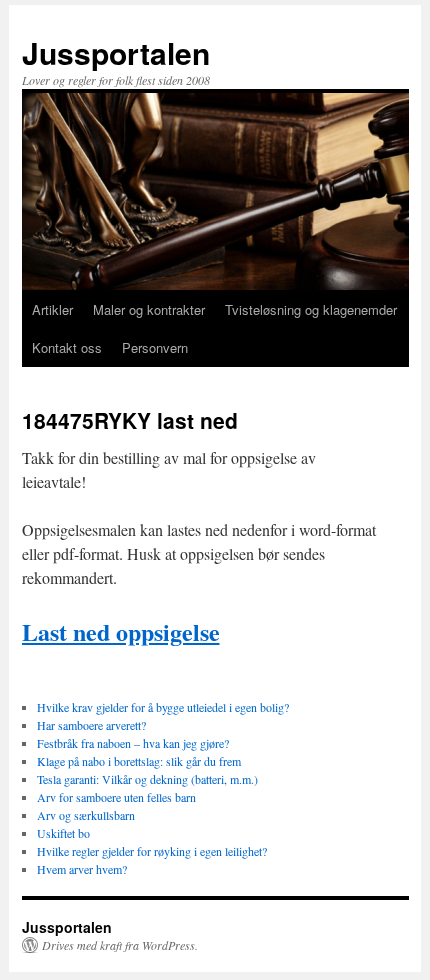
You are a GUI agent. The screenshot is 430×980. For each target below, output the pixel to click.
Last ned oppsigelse (121, 631)
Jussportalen (116, 52)
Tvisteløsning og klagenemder (311, 309)
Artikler (52, 309)
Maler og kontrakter (149, 309)
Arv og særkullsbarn (86, 815)
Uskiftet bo (63, 833)
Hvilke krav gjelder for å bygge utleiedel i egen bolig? (163, 707)
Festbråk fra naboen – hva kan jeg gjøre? (133, 743)
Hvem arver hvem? (82, 869)
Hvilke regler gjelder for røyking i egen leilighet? (152, 851)
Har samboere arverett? (91, 725)
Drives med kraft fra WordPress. (120, 945)
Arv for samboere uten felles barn (116, 797)
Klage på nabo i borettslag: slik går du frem (139, 761)
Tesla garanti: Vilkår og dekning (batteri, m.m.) (147, 779)
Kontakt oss (67, 347)
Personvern (155, 347)
